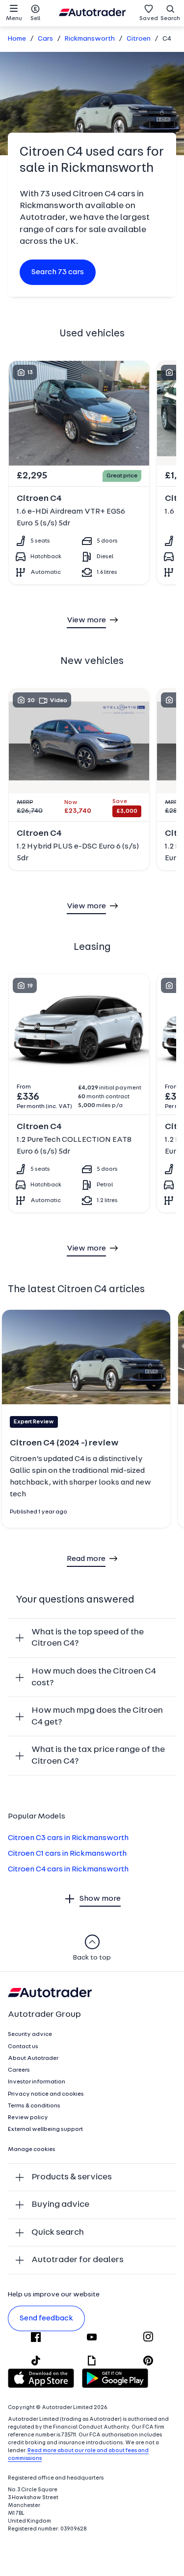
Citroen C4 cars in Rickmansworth (68, 1869)
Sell (35, 19)
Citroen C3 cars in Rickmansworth (68, 1838)
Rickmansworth (90, 39)
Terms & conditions (34, 2106)
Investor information (37, 2082)
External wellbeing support (45, 2129)
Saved (149, 19)
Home (17, 39)
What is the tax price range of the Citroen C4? (98, 1756)
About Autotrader (33, 2058)
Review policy (28, 2118)
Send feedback (46, 2318)
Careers (19, 2070)
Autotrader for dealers (78, 2260)
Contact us (23, 2047)
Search (170, 19)
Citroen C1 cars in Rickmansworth (67, 1854)
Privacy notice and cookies (46, 2094)
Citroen (139, 39)
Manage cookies (32, 2150)
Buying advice (60, 2205)
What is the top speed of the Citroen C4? (88, 1638)
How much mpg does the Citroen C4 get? (97, 1716)
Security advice (30, 2034)
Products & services (72, 2177)
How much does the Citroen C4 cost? (94, 1677)
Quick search (58, 2233)
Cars (45, 39)
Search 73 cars (58, 272)
